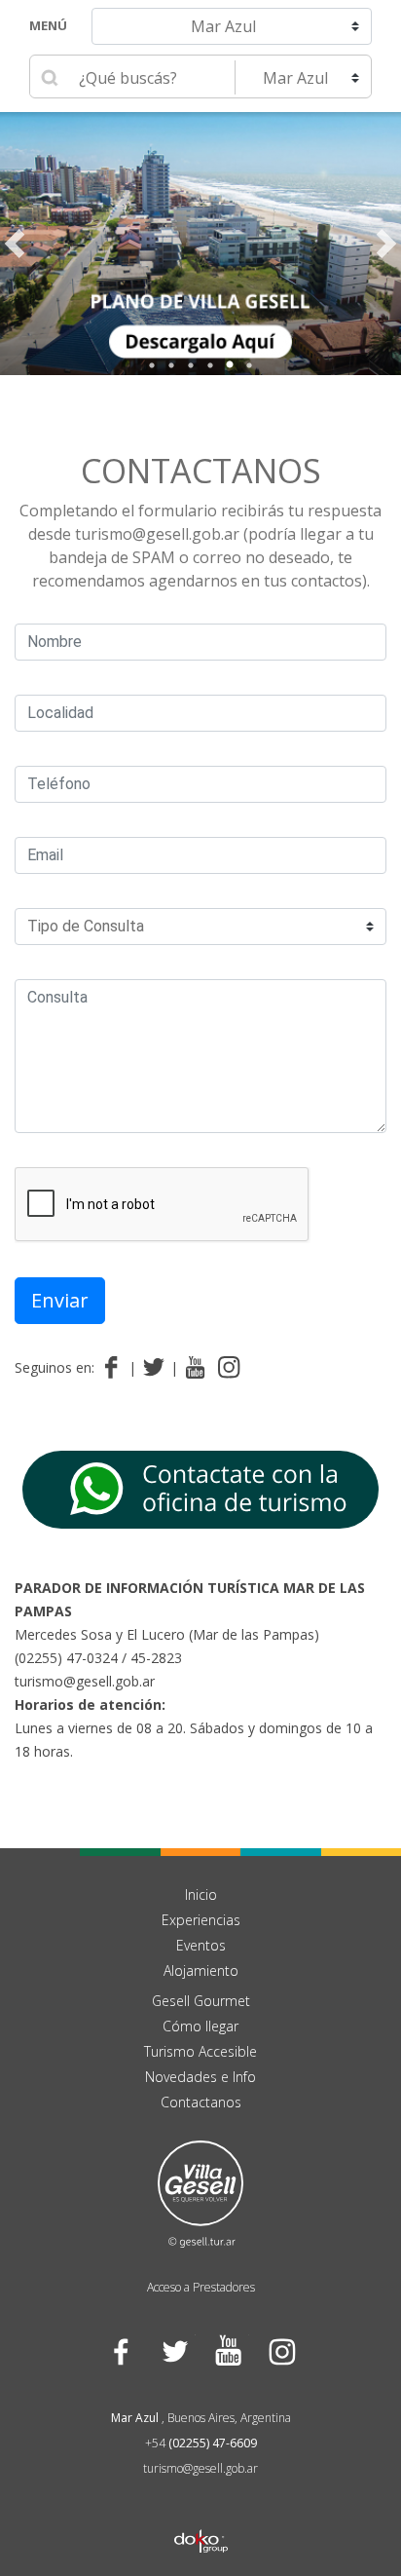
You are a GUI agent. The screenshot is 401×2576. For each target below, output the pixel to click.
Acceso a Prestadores (201, 2287)
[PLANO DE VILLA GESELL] (200, 244)
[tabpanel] (200, 244)
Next (386, 244)
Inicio (201, 1894)
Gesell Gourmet (201, 2001)
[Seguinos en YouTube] (195, 1368)
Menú (48, 25)
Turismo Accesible (200, 2051)
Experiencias (201, 1920)
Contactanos (201, 471)
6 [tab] (249, 365)
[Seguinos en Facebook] (115, 1368)
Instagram (281, 2351)
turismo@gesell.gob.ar (85, 1681)
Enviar (60, 1300)
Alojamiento (201, 1970)
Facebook (120, 2351)
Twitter (174, 2351)
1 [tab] (152, 365)
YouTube (227, 2351)
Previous (15, 244)
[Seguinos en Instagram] (229, 1368)
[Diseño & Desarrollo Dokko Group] (201, 2516)
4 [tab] (210, 365)
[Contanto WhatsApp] (200, 1488)
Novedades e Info (200, 2077)
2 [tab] (171, 365)
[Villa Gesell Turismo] (200, 2192)
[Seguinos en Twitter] (157, 1368)
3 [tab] (191, 365)
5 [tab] (230, 365)
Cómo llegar (200, 2026)
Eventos (201, 1945)
